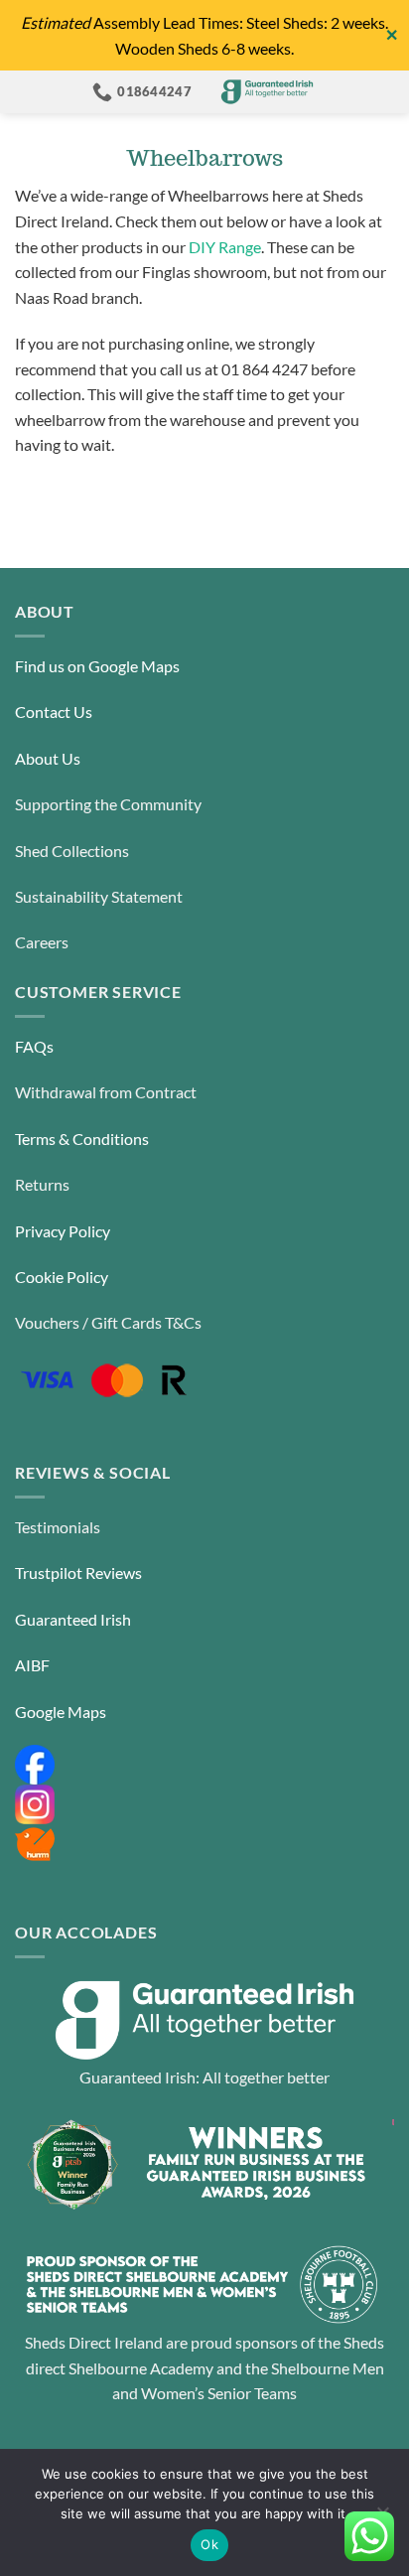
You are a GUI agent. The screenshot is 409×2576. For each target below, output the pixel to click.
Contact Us (54, 712)
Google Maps (61, 1712)
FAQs (34, 1046)
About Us (48, 758)
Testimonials (58, 1527)
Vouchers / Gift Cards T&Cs (108, 1322)
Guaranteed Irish (73, 1619)
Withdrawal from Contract (106, 1092)
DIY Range (225, 247)
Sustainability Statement (99, 896)
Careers (42, 942)
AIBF (32, 1665)
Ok (209, 2544)
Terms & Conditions (82, 1139)
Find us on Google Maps (97, 666)
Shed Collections (72, 851)
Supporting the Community (108, 804)
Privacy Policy (63, 1231)
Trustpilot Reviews (78, 1573)
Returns (42, 1184)
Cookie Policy (62, 1277)
